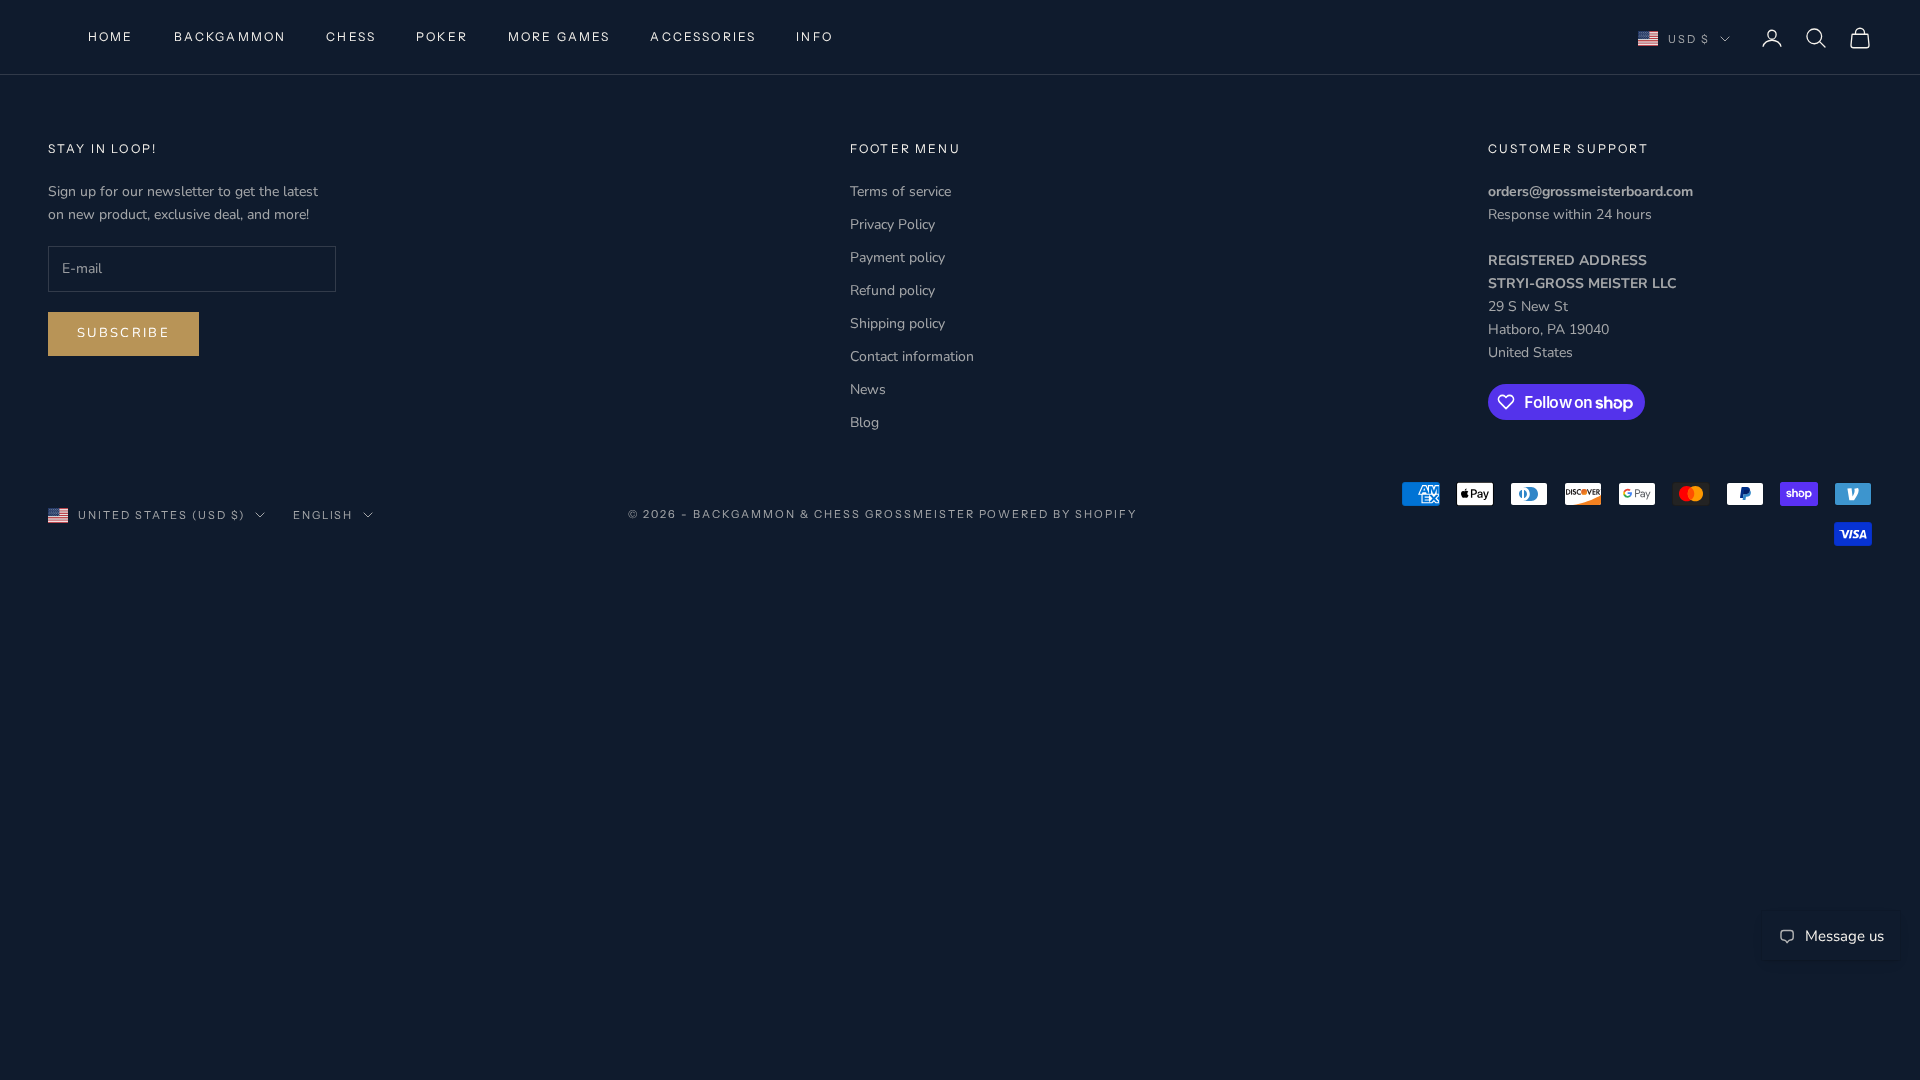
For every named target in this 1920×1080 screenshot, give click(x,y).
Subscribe (123, 333)
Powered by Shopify (1058, 514)
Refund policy (892, 290)
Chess (351, 36)
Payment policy (897, 257)
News (868, 389)
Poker (442, 36)
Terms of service (900, 191)
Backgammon (230, 36)
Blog (864, 422)
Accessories (703, 36)
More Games (559, 36)
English (323, 515)
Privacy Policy (892, 224)
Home (111, 36)
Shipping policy (897, 323)
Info (814, 36)
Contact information (912, 356)
